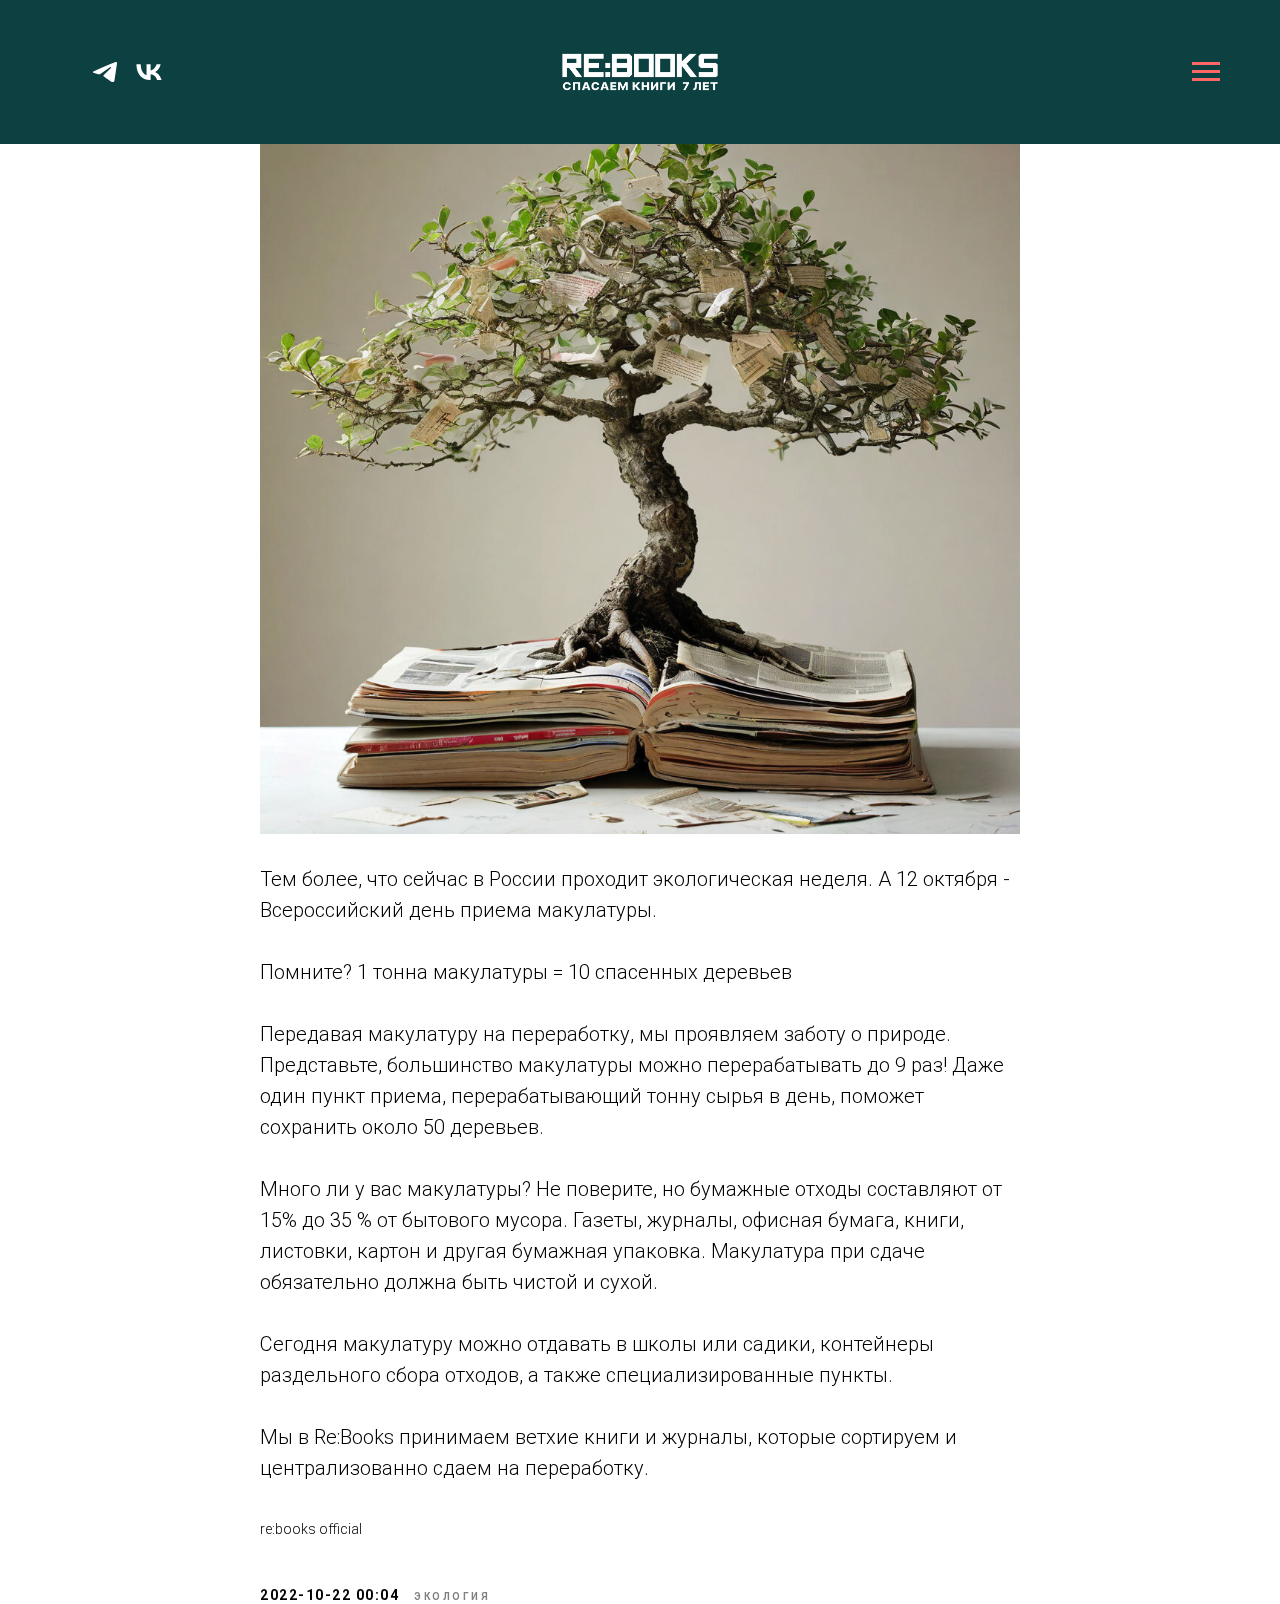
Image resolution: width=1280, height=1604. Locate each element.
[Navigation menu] (1206, 72)
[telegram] (105, 81)
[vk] (149, 81)
